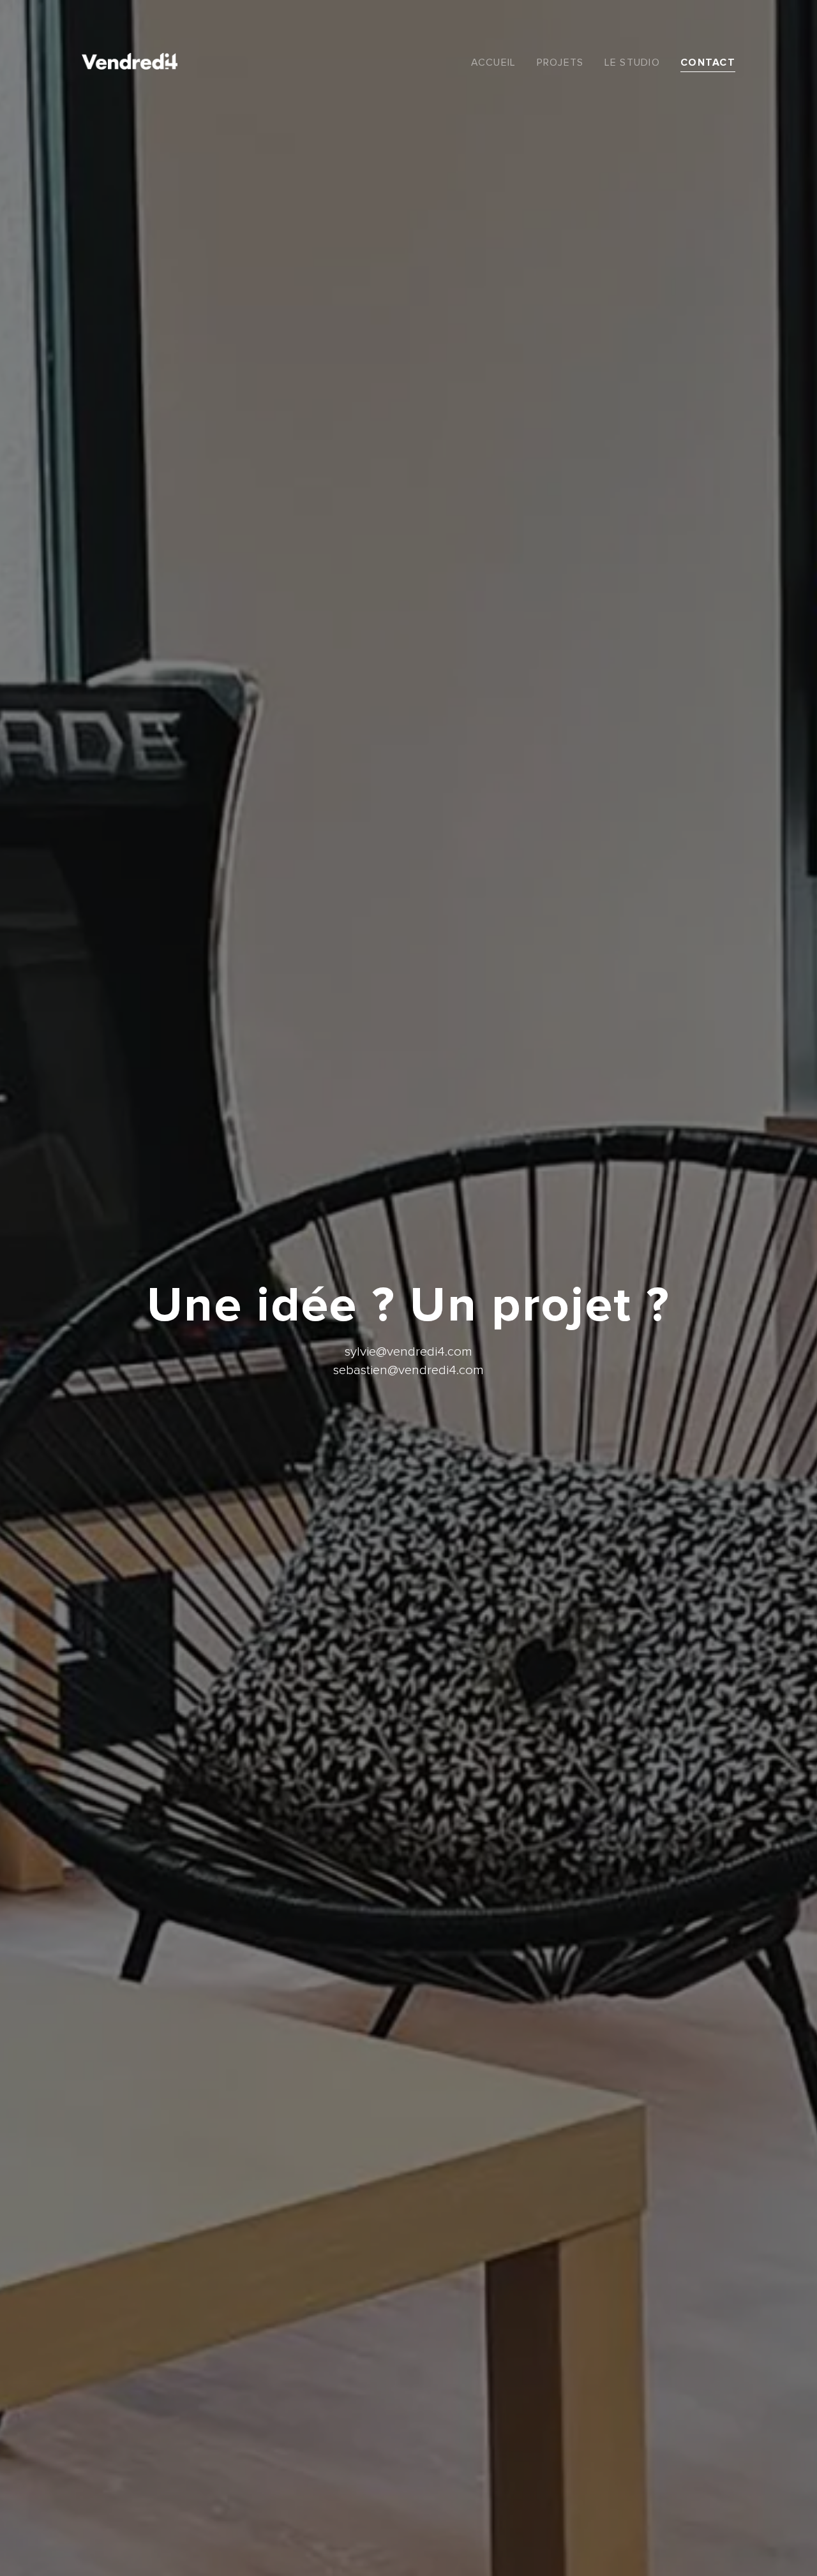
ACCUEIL (494, 63)
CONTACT (708, 63)
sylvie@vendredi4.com (408, 1351)
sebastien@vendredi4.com (408, 1370)
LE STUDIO (633, 63)
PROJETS (560, 63)
